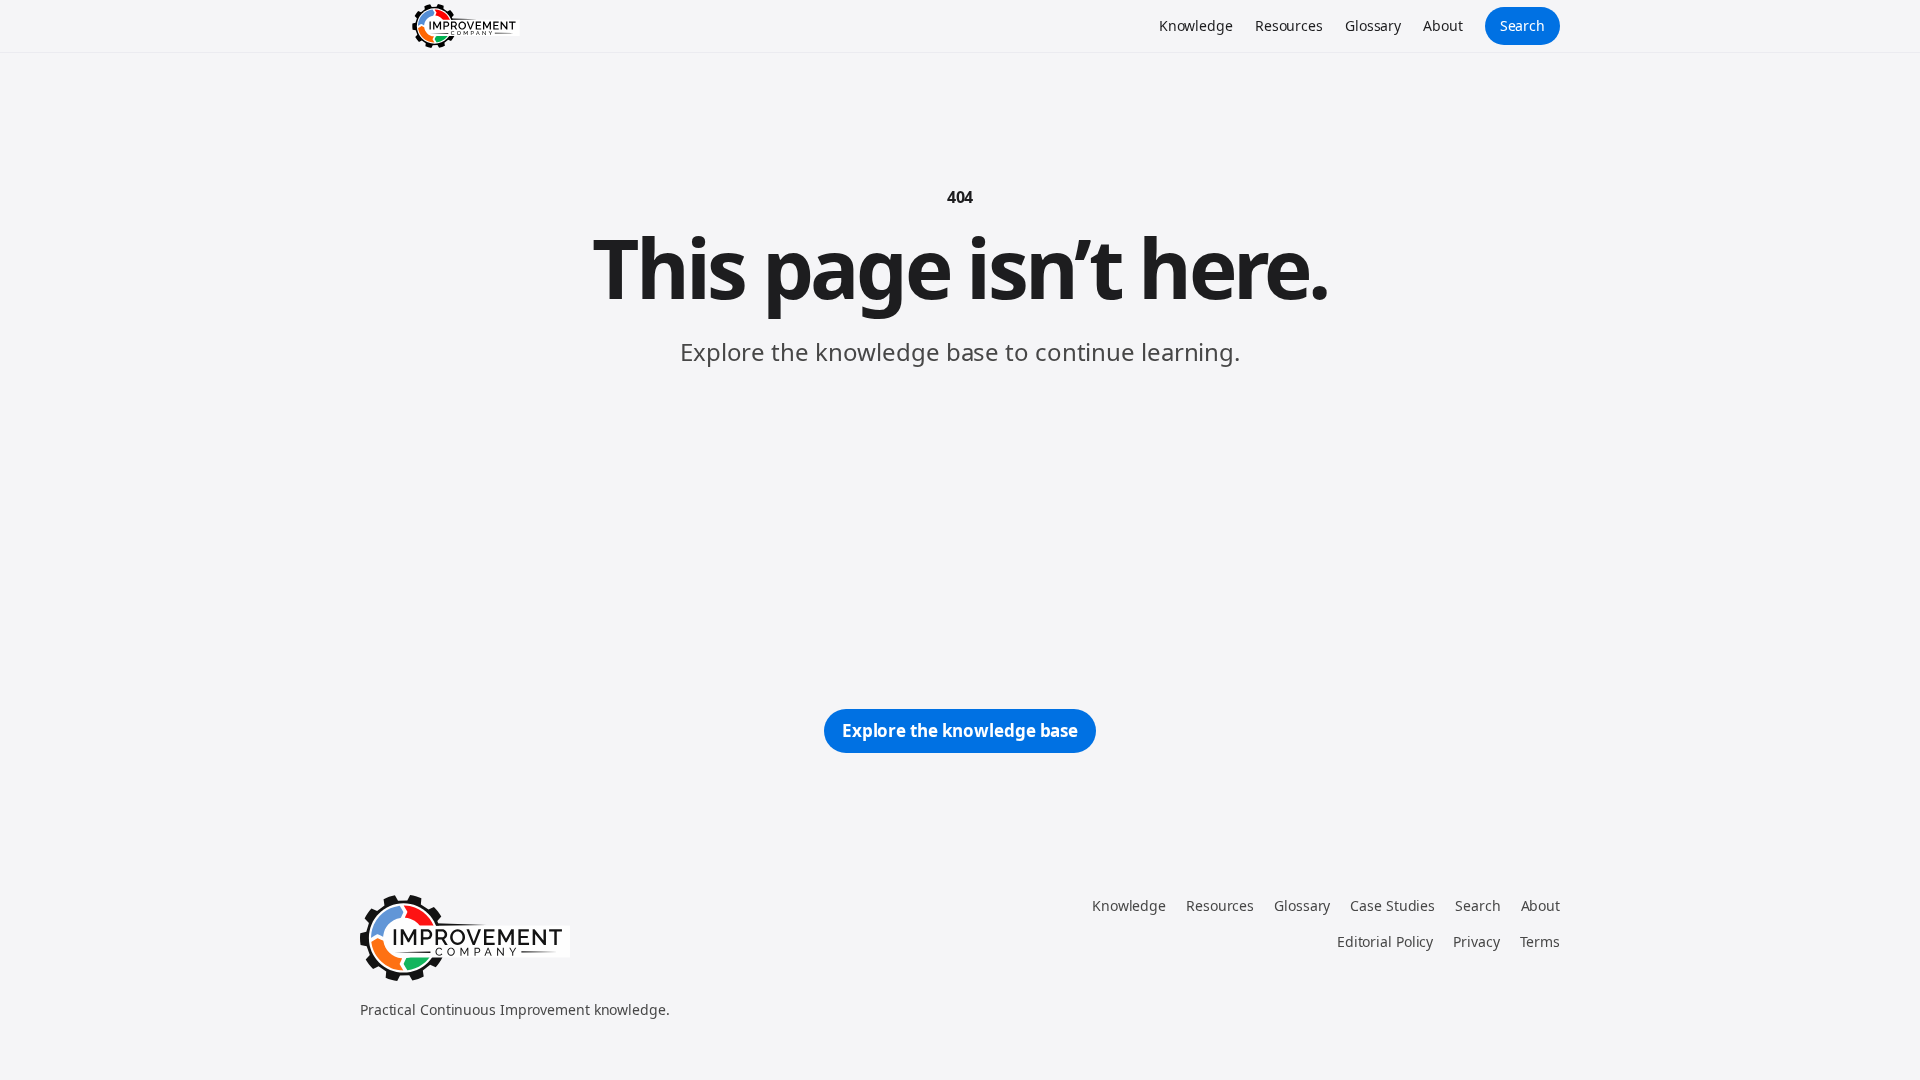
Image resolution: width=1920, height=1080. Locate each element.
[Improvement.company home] (466, 26)
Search (1522, 25)
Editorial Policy (1385, 941)
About (1443, 25)
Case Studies (1392, 905)
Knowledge (1196, 25)
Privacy (1476, 941)
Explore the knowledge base (960, 730)
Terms (1540, 941)
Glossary (1373, 25)
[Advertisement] (960, 539)
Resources (1289, 25)
